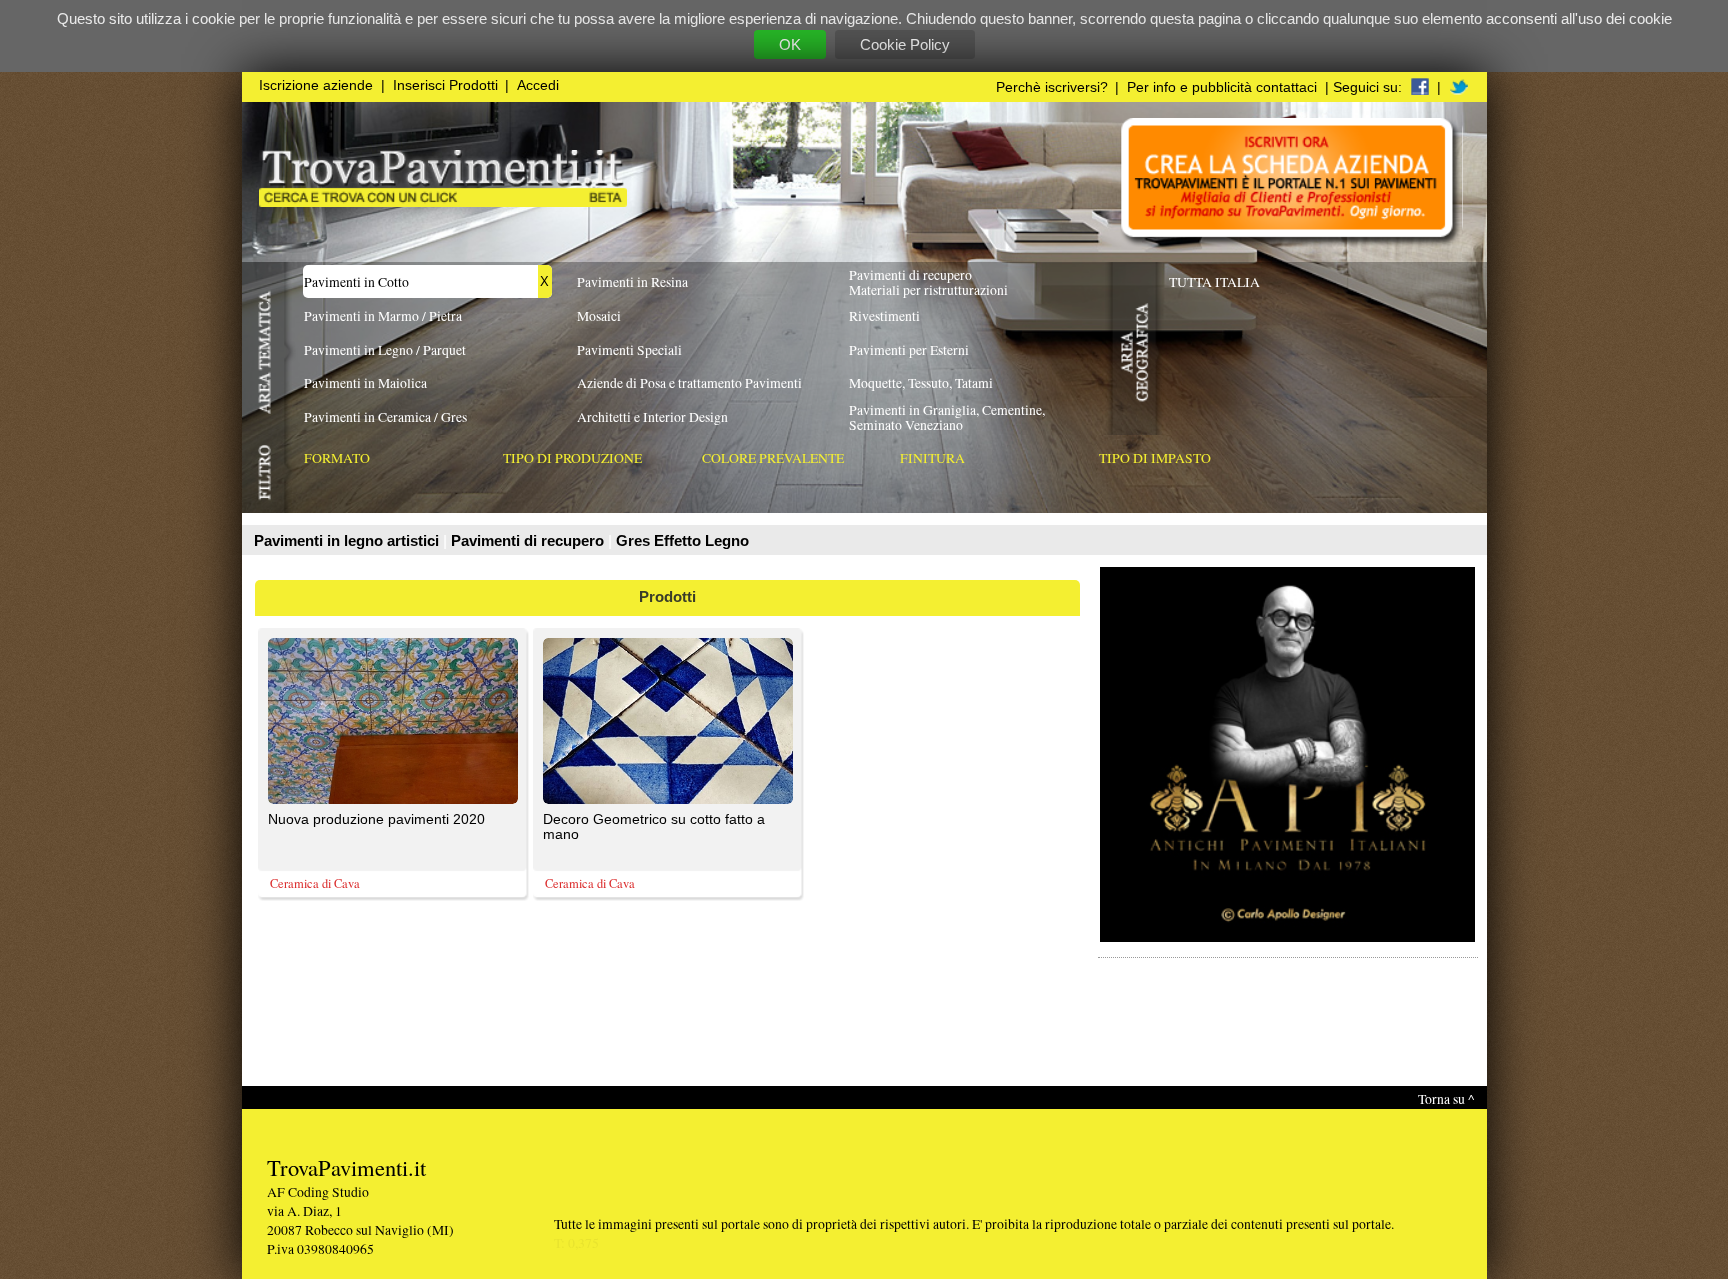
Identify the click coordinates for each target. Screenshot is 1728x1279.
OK (790, 44)
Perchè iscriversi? (1052, 87)
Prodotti (667, 596)
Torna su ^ (1446, 1098)
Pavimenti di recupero (529, 540)
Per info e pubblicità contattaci (1222, 87)
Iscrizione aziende (316, 85)
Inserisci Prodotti (445, 85)
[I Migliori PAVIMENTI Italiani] (443, 201)
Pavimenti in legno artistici (348, 540)
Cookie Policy (905, 44)
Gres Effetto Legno (682, 540)
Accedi (538, 85)
